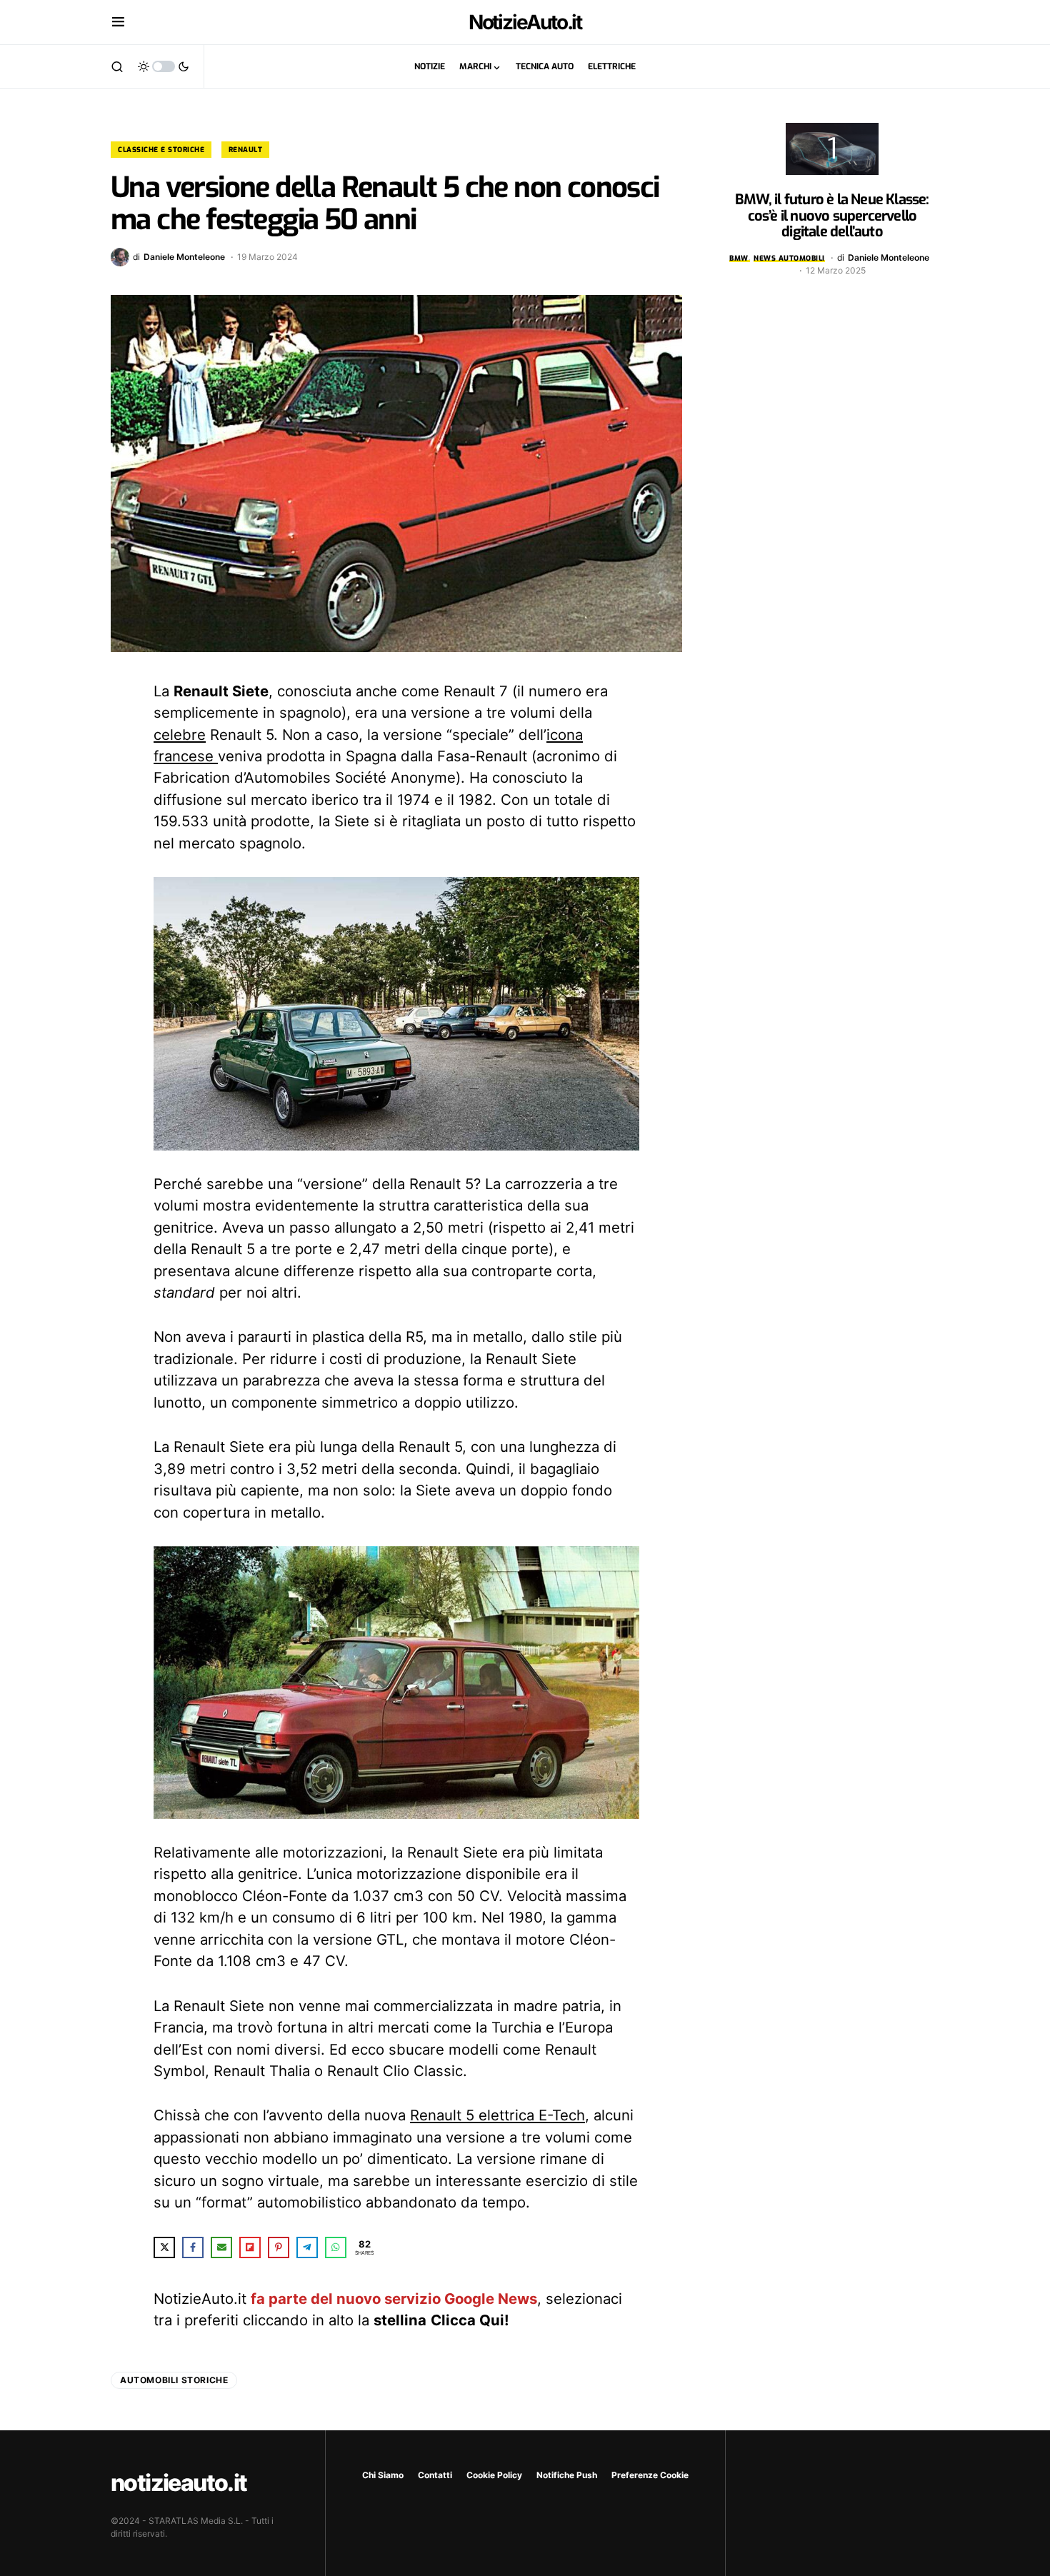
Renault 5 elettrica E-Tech (497, 2115)
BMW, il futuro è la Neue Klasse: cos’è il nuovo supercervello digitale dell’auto (832, 216)
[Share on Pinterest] (279, 2247)
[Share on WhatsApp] (336, 2247)
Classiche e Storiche (161, 150)
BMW (739, 258)
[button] (118, 22)
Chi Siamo (383, 2475)
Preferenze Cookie (650, 2475)
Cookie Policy (494, 2475)
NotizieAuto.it (525, 22)
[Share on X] (164, 2247)
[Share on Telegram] (307, 2247)
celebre (180, 735)
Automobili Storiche (174, 2380)
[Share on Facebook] (193, 2247)
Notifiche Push (567, 2475)
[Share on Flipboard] (250, 2247)
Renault (246, 150)
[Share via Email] (221, 2247)
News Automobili (789, 258)
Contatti (435, 2475)
